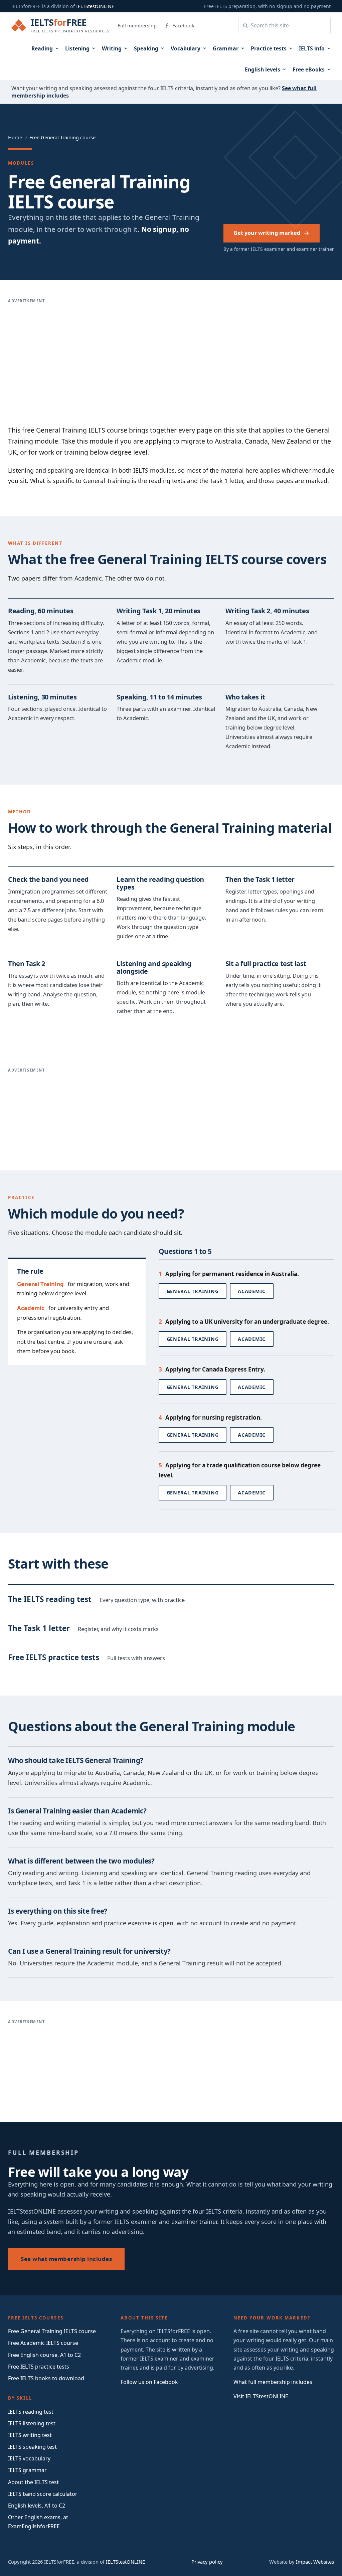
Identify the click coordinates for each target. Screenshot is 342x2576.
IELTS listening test (32, 2423)
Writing (112, 48)
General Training (193, 1291)
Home (15, 137)
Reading (42, 48)
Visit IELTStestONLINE (261, 2396)
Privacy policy (207, 2562)
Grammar (226, 48)
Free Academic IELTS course (43, 2343)
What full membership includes (273, 2382)
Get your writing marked (267, 233)
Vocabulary (186, 48)
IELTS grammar (27, 2470)
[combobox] (289, 25)
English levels (263, 69)
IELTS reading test (31, 2412)
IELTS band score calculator (43, 2494)
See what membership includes (66, 2259)
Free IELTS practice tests (39, 2367)
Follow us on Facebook (149, 2382)
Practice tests (269, 48)
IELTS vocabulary (29, 2458)
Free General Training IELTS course (52, 2331)
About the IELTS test (33, 2482)
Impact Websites (315, 2562)
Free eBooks (309, 69)
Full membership (137, 25)
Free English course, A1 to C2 (44, 2355)
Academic (252, 1291)
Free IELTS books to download (46, 2378)
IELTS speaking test (32, 2447)
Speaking (146, 48)
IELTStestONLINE (95, 6)
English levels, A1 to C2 (37, 2506)
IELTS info (312, 48)
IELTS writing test (30, 2435)
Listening (77, 48)
